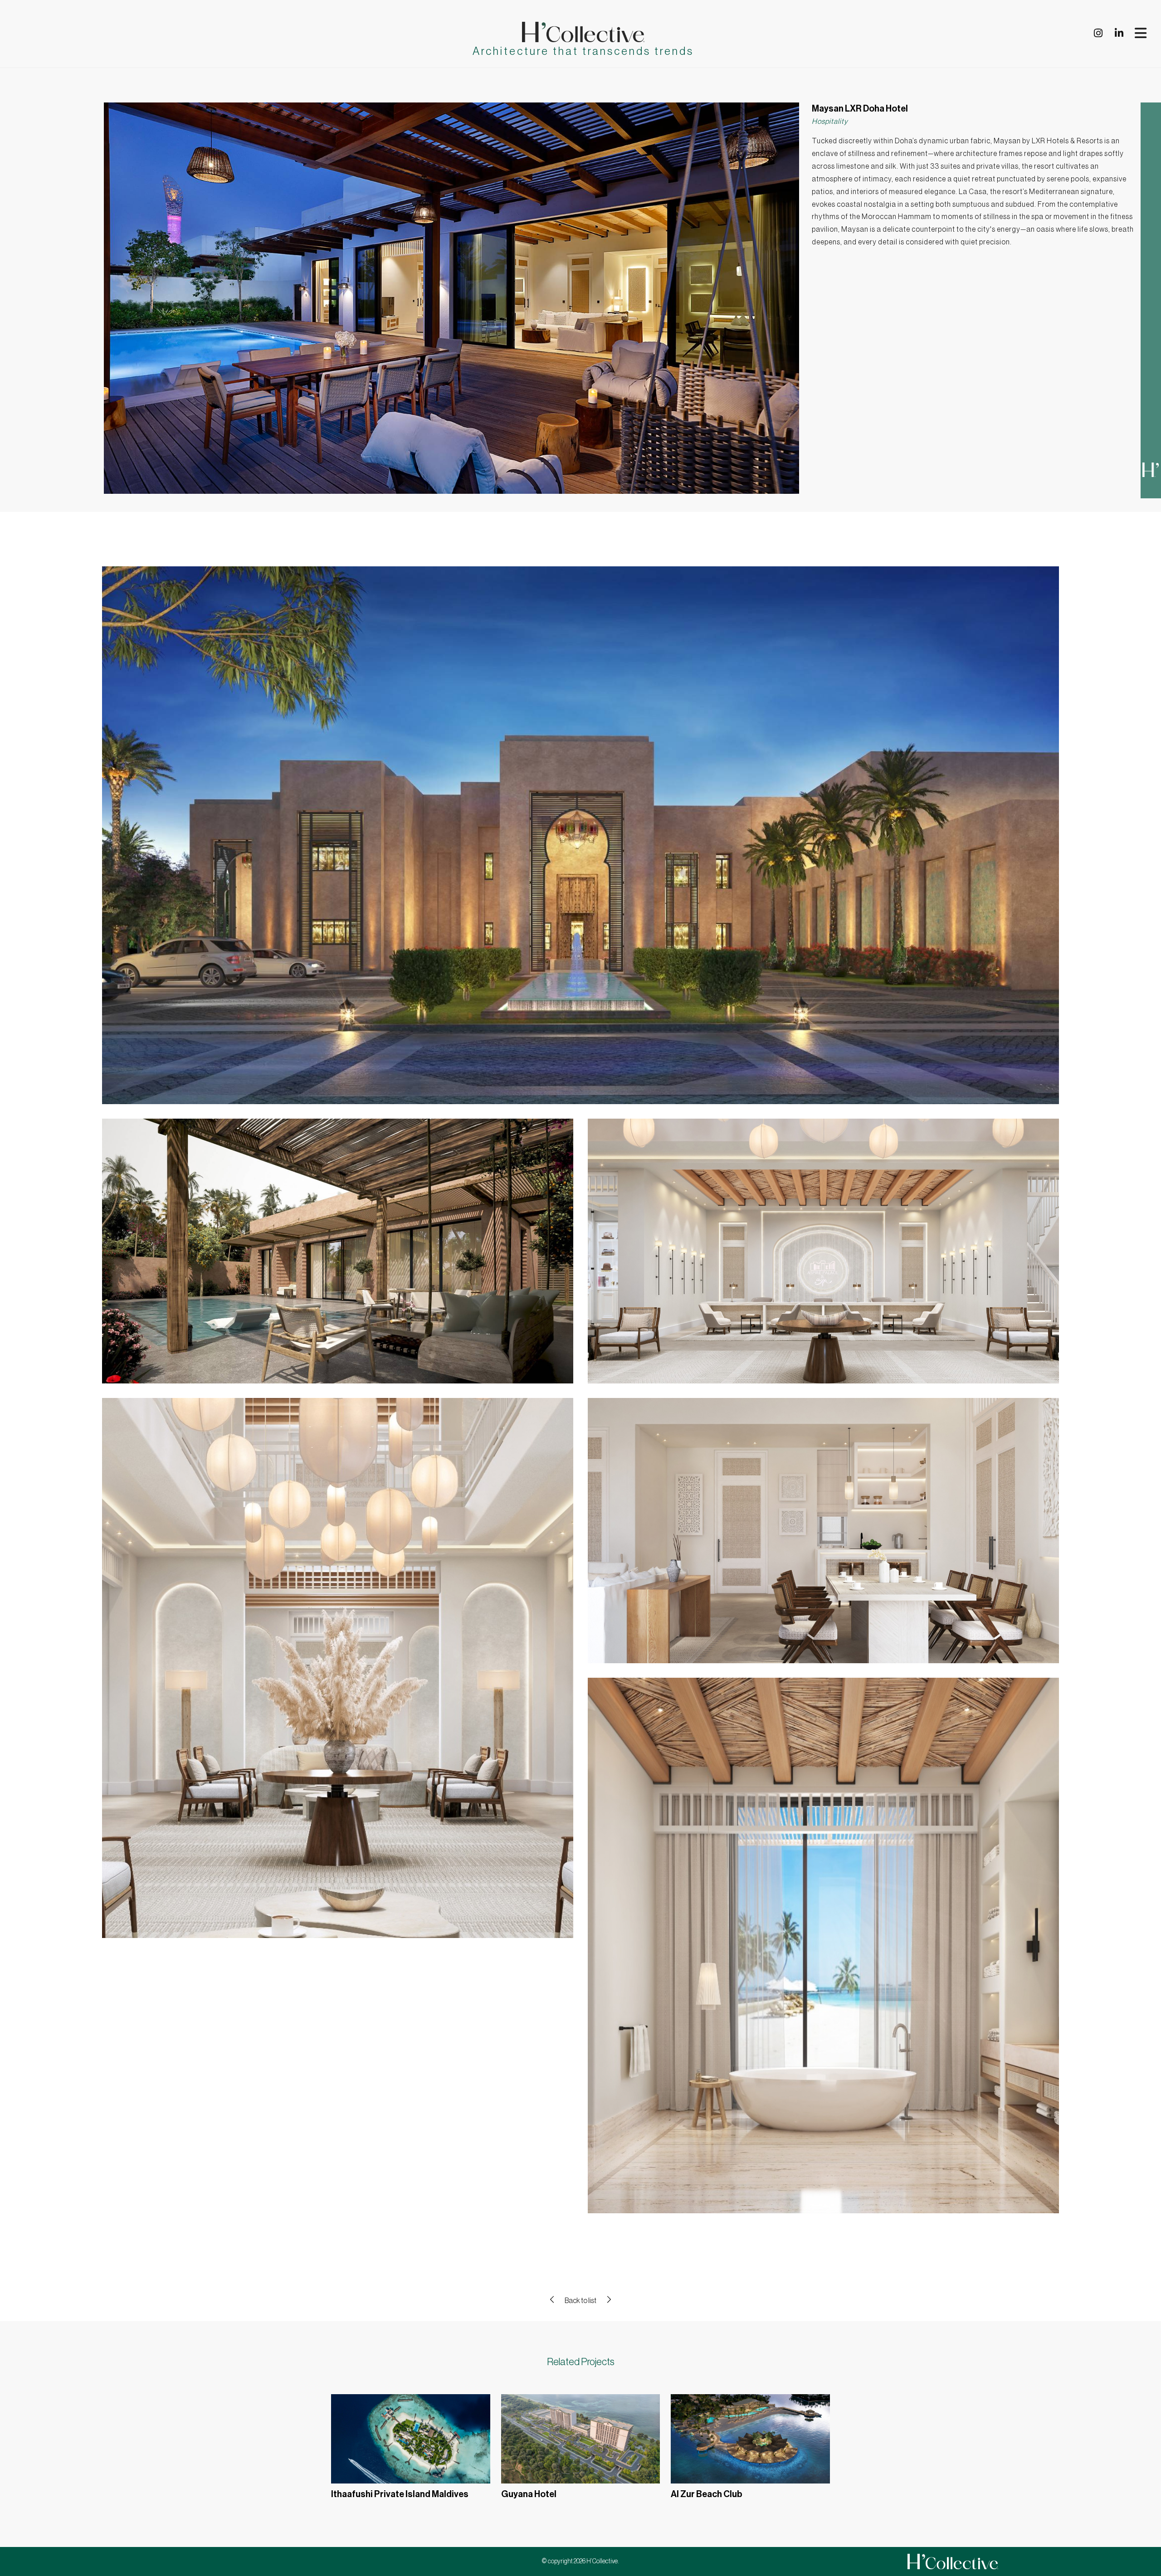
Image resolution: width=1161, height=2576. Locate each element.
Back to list (580, 2301)
